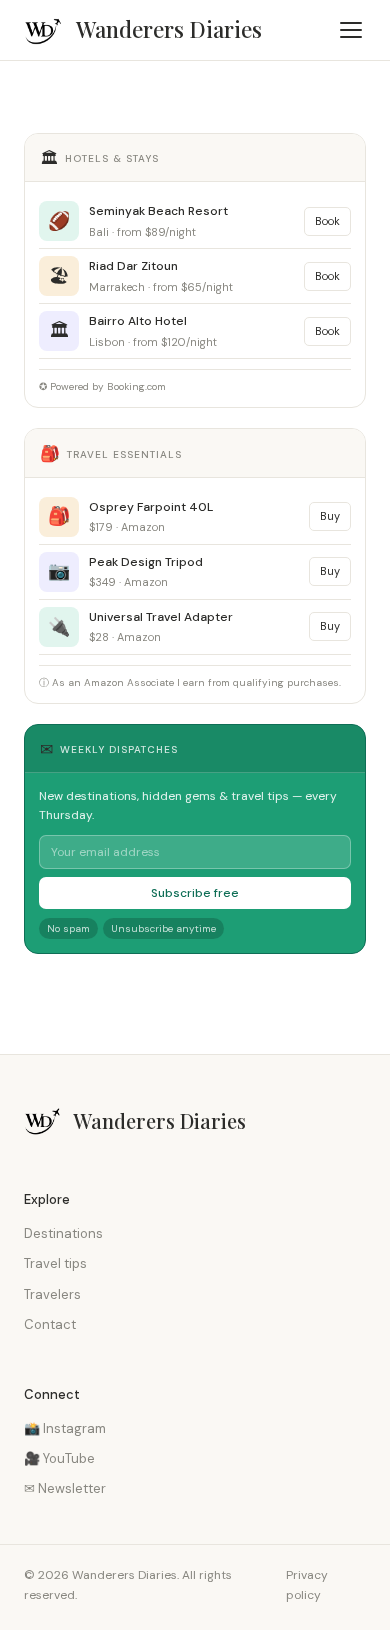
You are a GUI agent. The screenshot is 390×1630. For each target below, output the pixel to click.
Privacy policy (307, 1585)
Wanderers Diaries (169, 29)
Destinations (63, 1233)
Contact (50, 1324)
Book (327, 221)
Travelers (52, 1294)
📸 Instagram (65, 1428)
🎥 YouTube (59, 1458)
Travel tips (55, 1263)
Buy (330, 516)
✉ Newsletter (65, 1488)
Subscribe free (195, 893)
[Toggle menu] (351, 30)
